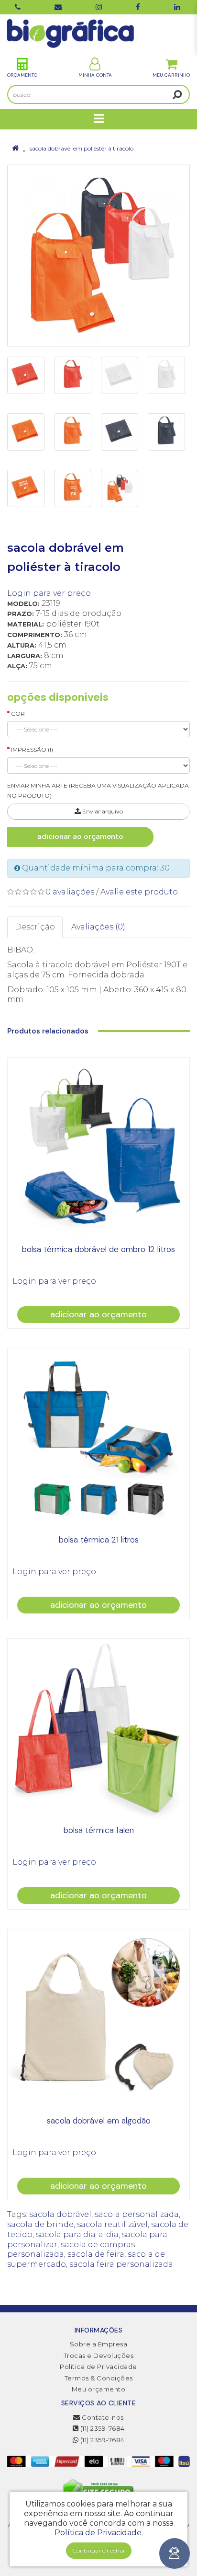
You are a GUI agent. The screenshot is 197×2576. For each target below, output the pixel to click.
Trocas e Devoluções (99, 2356)
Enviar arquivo (102, 811)
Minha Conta (95, 75)
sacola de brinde (40, 2224)
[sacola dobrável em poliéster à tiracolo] (98, 255)
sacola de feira (96, 2254)
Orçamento (22, 75)
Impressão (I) (32, 749)
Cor (18, 714)
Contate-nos (102, 2417)
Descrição (35, 927)
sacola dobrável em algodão (99, 2121)
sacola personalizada (137, 2214)
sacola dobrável (60, 2214)
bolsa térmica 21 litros (99, 1540)
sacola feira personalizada (121, 2264)
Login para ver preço (49, 593)
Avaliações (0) (98, 927)
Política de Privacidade (98, 2367)
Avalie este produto (139, 892)
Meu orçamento (99, 2389)
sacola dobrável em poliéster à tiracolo (82, 148)
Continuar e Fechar (99, 2550)
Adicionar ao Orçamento (80, 836)
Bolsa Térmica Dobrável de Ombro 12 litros (98, 1249)
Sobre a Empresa (99, 2344)
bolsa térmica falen (99, 1830)
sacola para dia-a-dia (77, 2234)
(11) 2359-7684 (102, 2428)
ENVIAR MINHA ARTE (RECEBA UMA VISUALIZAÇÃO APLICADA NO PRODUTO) (98, 790)
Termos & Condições (99, 2378)
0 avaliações (70, 892)
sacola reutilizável (112, 2224)
